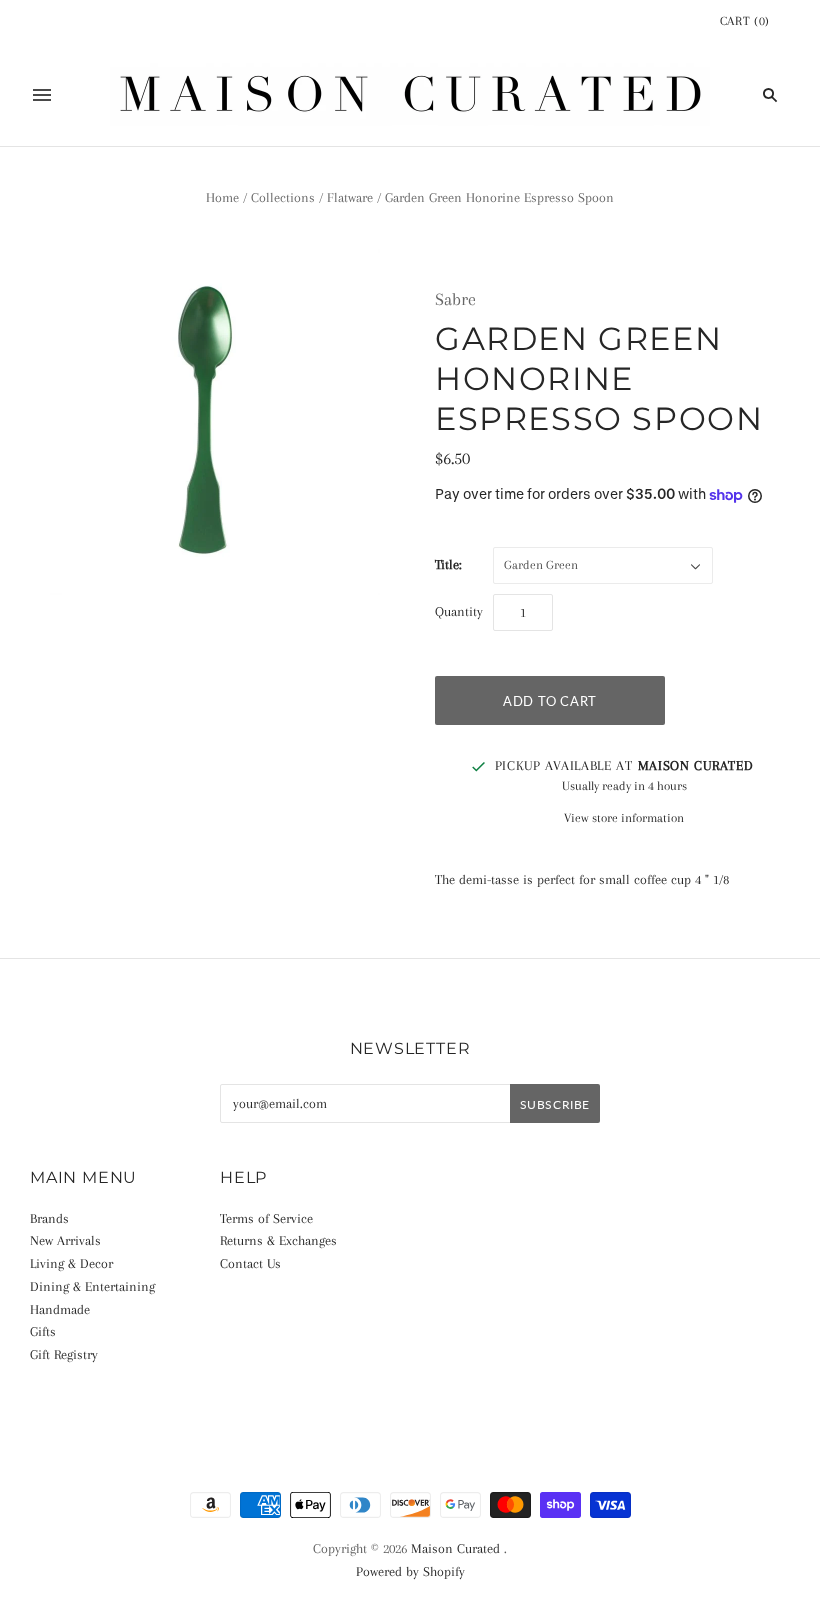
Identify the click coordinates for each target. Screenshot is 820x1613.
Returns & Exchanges (278, 1240)
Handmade (60, 1309)
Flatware (350, 197)
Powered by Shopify (410, 1571)
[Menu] (42, 95)
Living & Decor (71, 1263)
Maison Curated (455, 1548)
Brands (49, 1218)
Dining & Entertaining (92, 1286)
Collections (283, 197)
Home (222, 197)
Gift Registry (64, 1354)
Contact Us (250, 1263)
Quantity (459, 611)
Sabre (455, 299)
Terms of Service (266, 1218)
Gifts (43, 1331)
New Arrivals (65, 1240)
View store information (624, 818)
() (745, 21)
